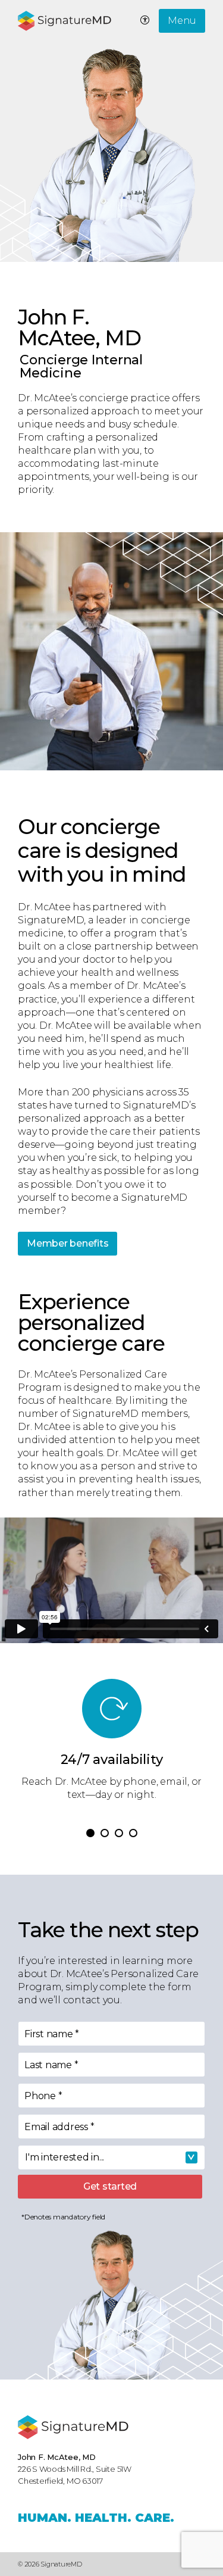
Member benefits (67, 1243)
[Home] (73, 2427)
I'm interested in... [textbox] (65, 2157)
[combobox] (111, 2157)
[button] (90, 1833)
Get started (110, 2186)
